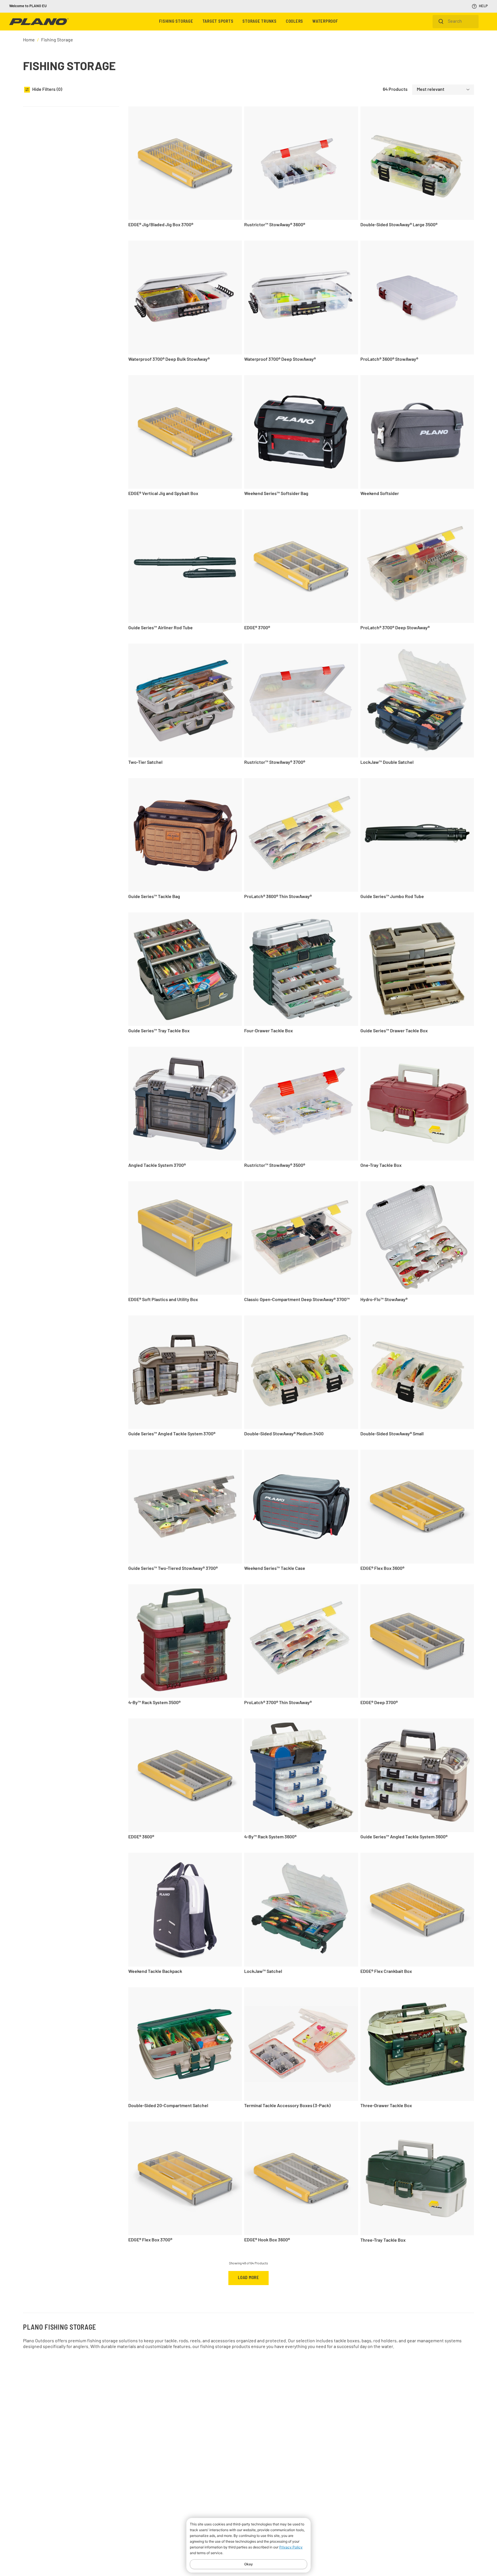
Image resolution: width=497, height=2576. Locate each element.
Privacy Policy (291, 2547)
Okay (248, 2564)
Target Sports (218, 22)
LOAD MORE (248, 2278)
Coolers (295, 22)
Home (29, 40)
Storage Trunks (260, 22)
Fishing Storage (176, 22)
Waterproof (325, 22)
